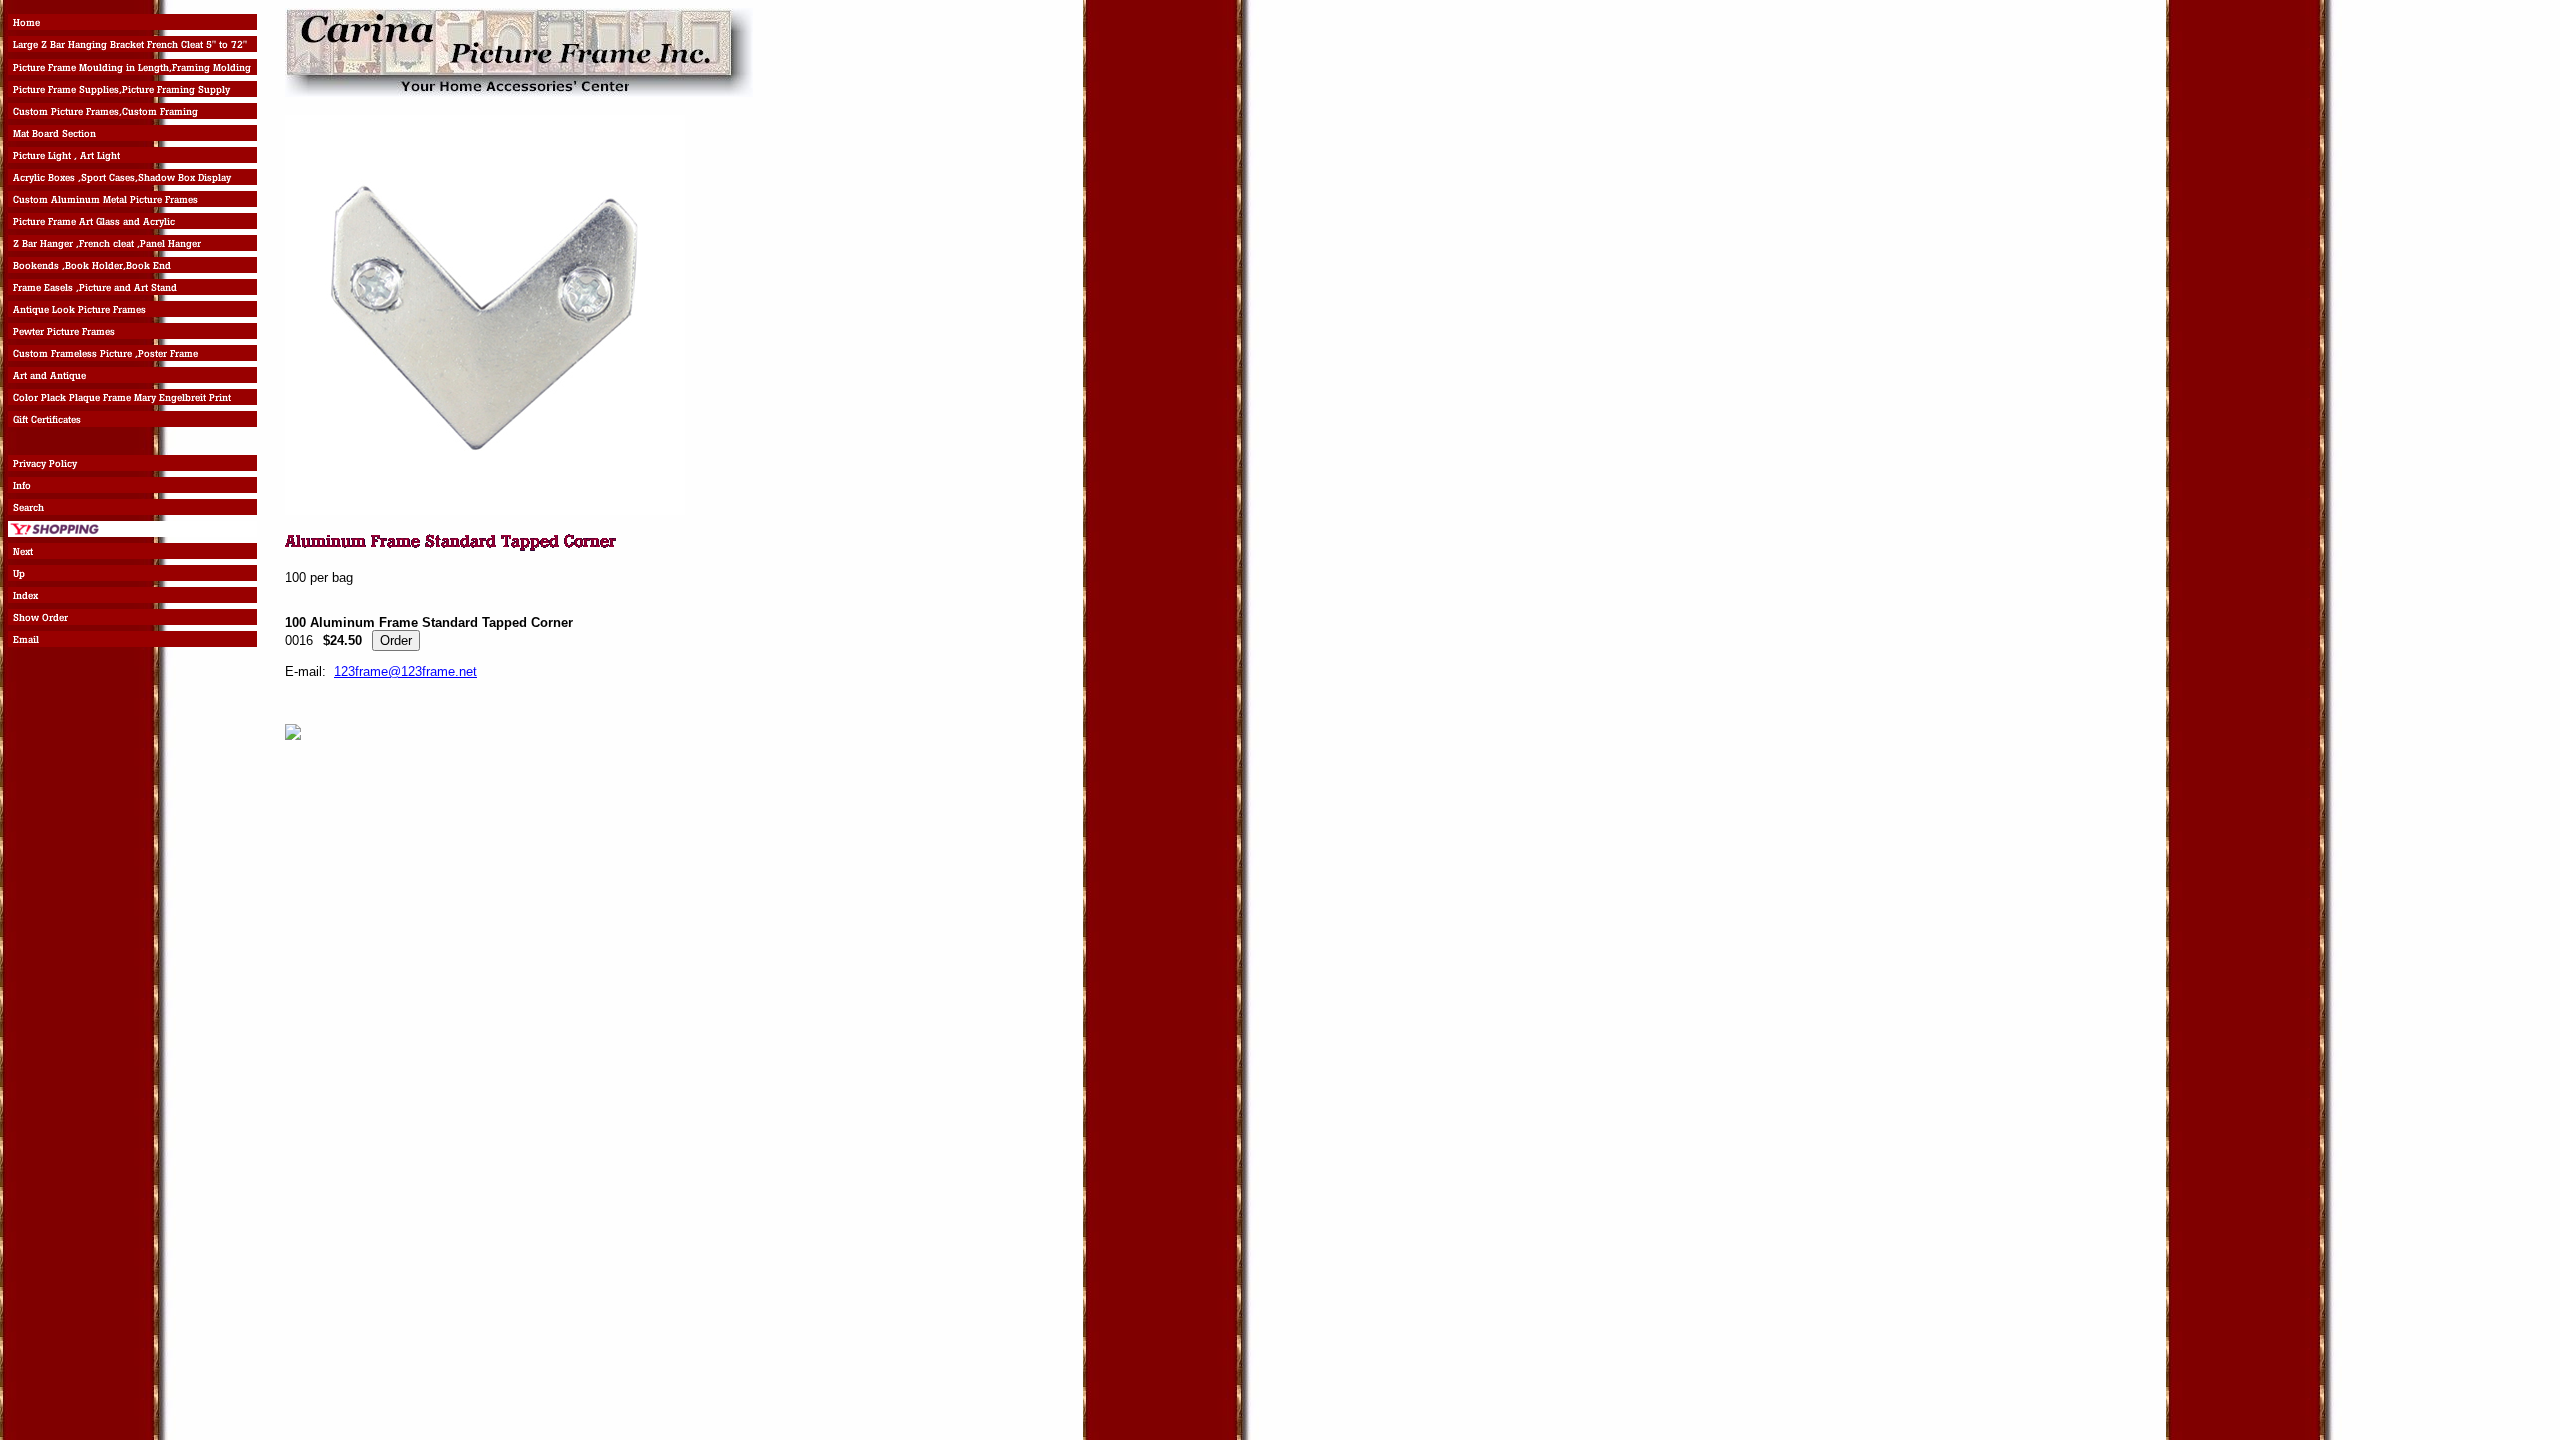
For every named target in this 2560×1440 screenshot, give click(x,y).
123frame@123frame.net (405, 671)
